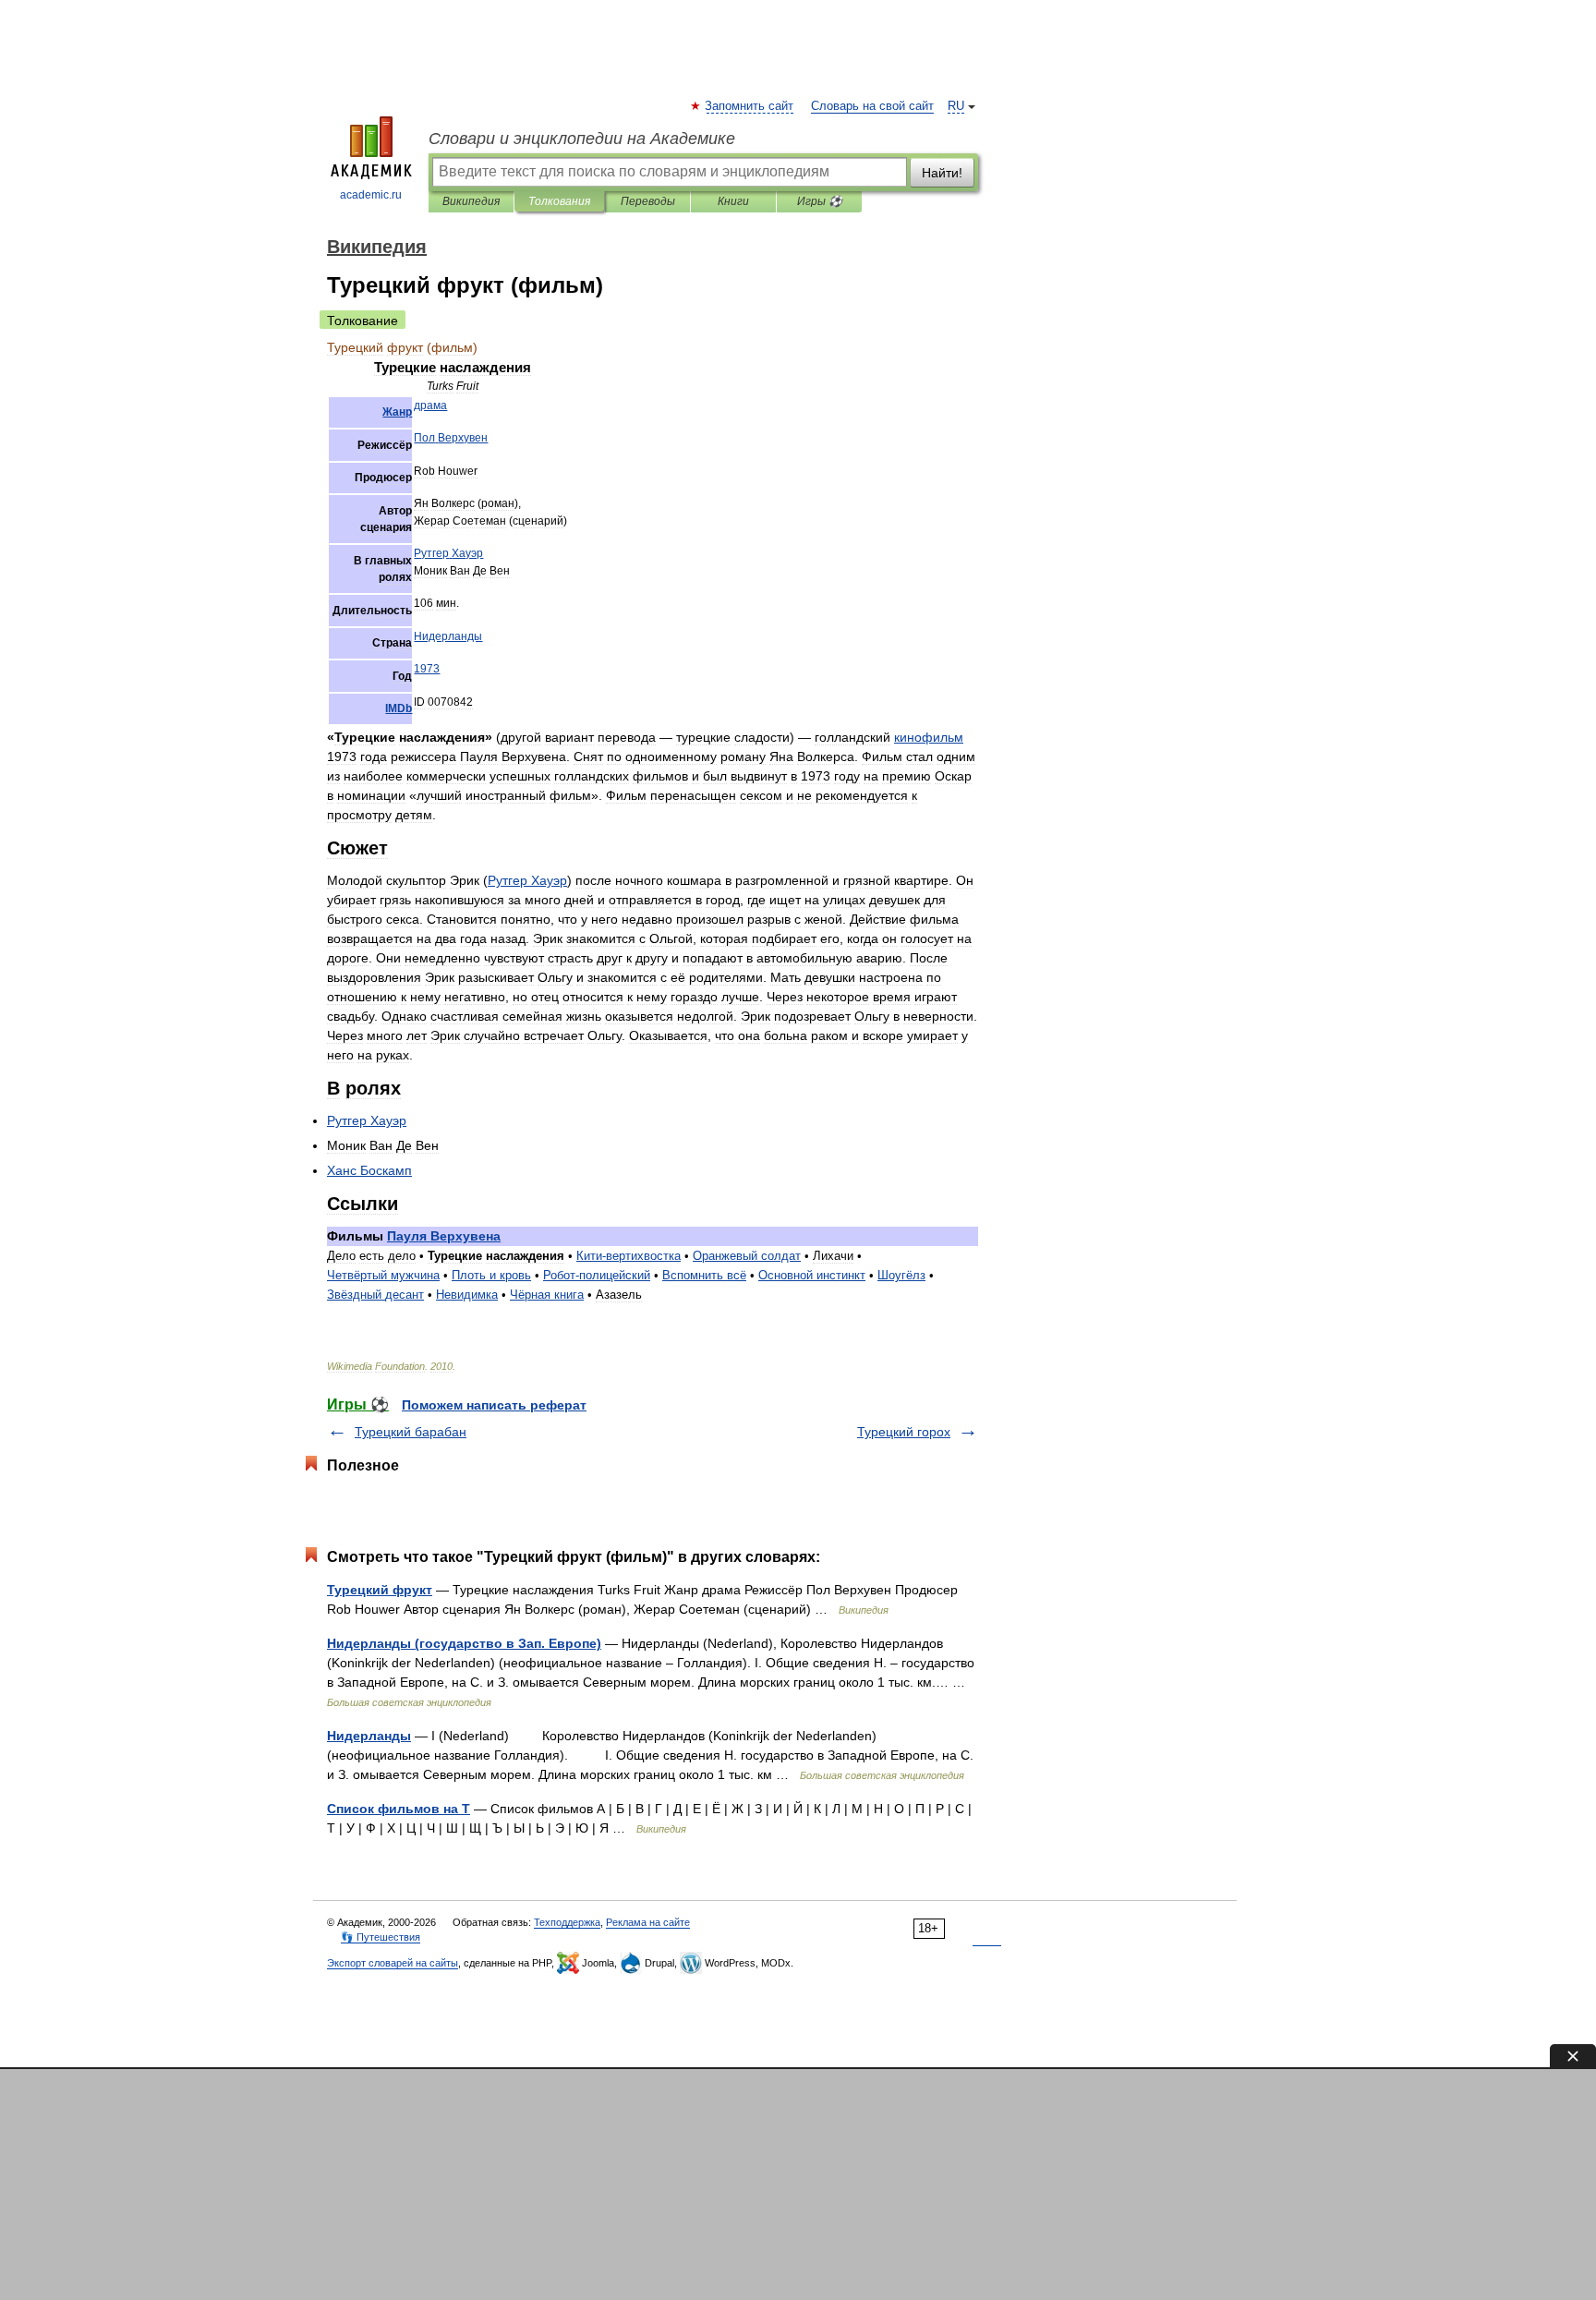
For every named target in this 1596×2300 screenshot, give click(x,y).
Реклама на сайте (648, 1922)
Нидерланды (369, 1736)
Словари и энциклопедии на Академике (582, 139)
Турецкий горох (904, 1432)
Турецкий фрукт (380, 1590)
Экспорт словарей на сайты (393, 1963)
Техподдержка (567, 1922)
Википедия (471, 201)
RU (956, 106)
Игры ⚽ (820, 201)
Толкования (559, 201)
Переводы (648, 201)
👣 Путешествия (381, 1937)
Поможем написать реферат (494, 1405)
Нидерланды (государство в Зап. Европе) (464, 1643)
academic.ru (371, 195)
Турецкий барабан (411, 1432)
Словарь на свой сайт (872, 106)
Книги (733, 201)
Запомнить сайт (750, 106)
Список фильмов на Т (399, 1809)
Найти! (942, 173)
